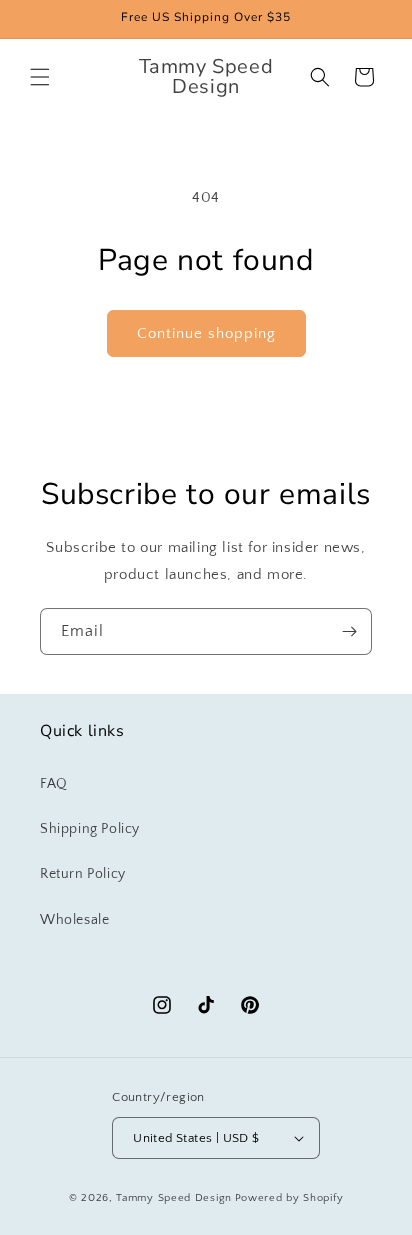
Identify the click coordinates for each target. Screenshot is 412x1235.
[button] (40, 77)
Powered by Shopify (289, 1198)
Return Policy (83, 874)
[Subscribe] (349, 631)
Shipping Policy (90, 829)
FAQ (54, 784)
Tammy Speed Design (174, 1198)
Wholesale (74, 920)
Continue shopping (206, 333)
